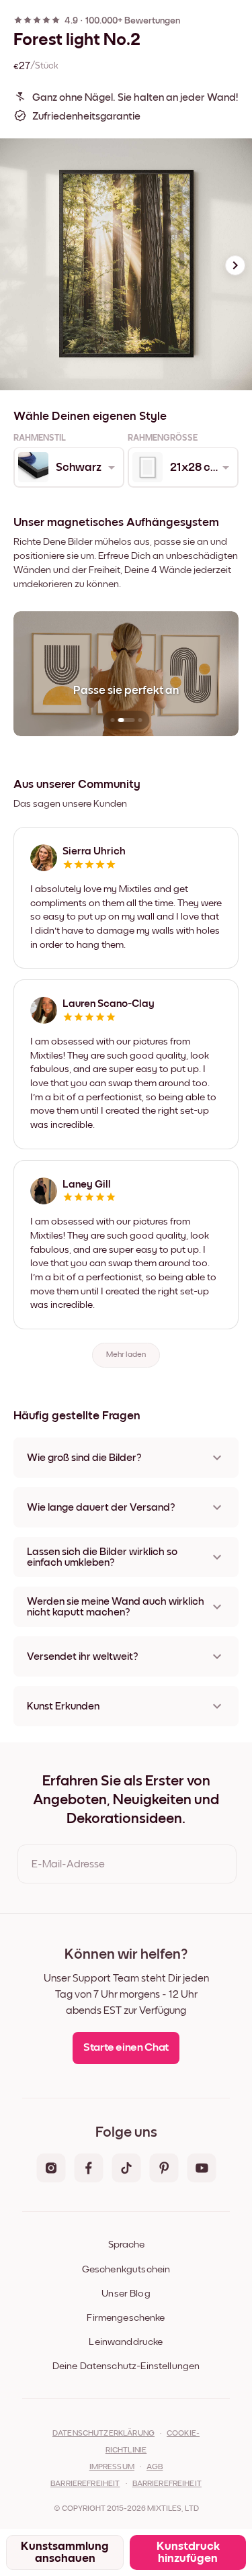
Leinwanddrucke (126, 2342)
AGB (155, 2467)
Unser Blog (126, 2294)
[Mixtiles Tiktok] (126, 2169)
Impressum (112, 2467)
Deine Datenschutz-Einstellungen (126, 2366)
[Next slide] (235, 265)
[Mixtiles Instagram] (51, 2169)
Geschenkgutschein (126, 2269)
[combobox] (68, 468)
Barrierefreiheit (85, 2484)
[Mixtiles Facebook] (89, 2169)
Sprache (126, 2245)
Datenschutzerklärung (103, 2434)
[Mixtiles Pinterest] (164, 2169)
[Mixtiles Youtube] (202, 2169)
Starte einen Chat (126, 2048)
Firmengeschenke (126, 2318)
